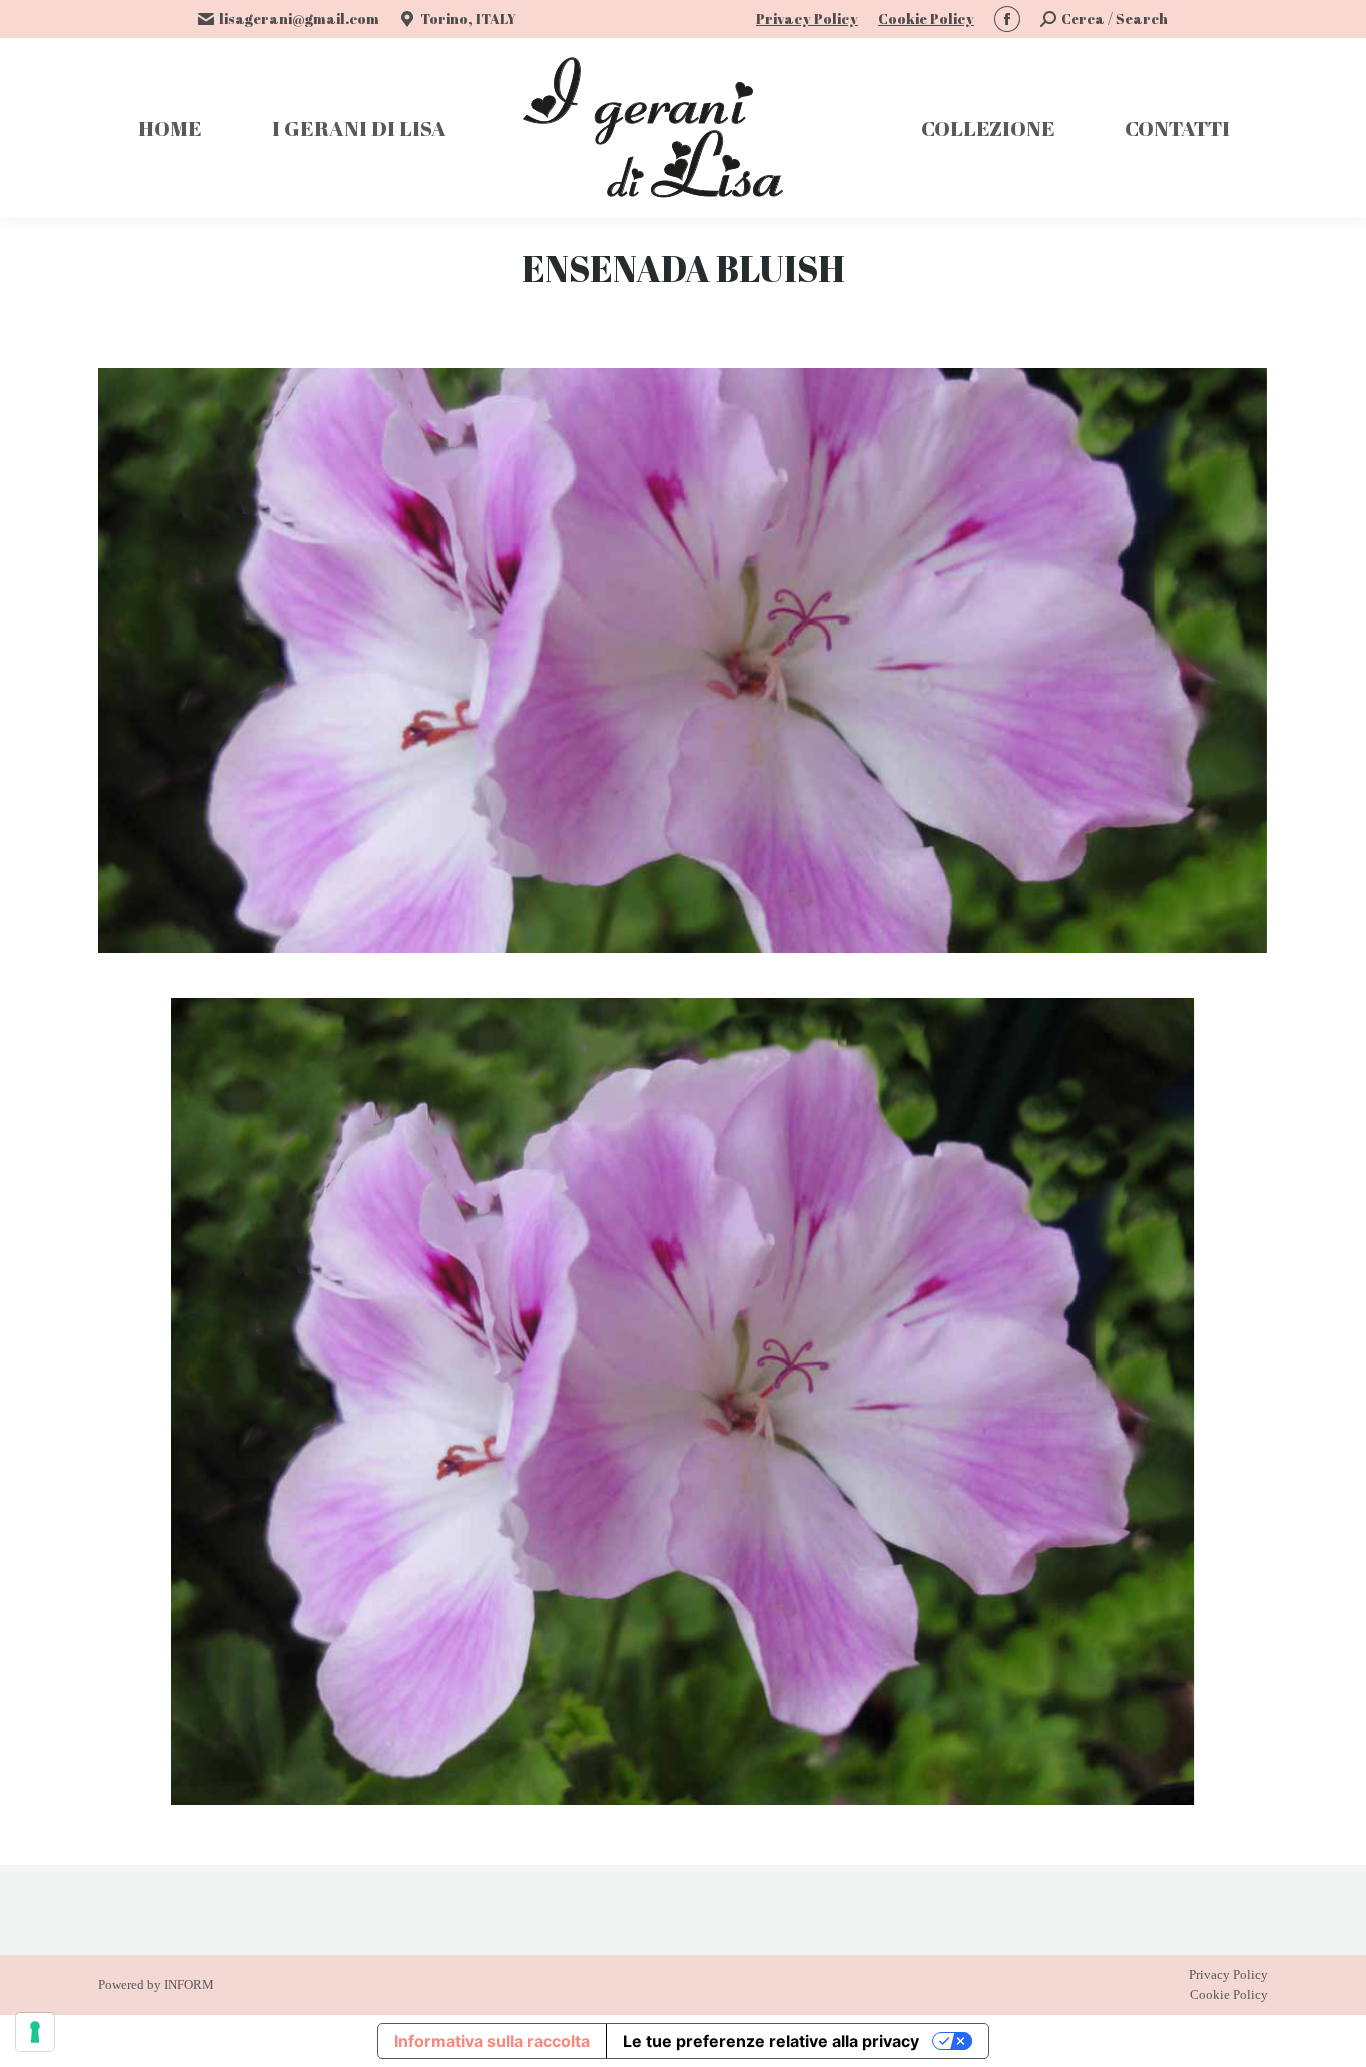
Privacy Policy (807, 18)
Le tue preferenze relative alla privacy (771, 2041)
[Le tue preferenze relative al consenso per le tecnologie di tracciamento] (35, 2032)
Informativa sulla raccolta (492, 2041)
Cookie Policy (926, 18)
